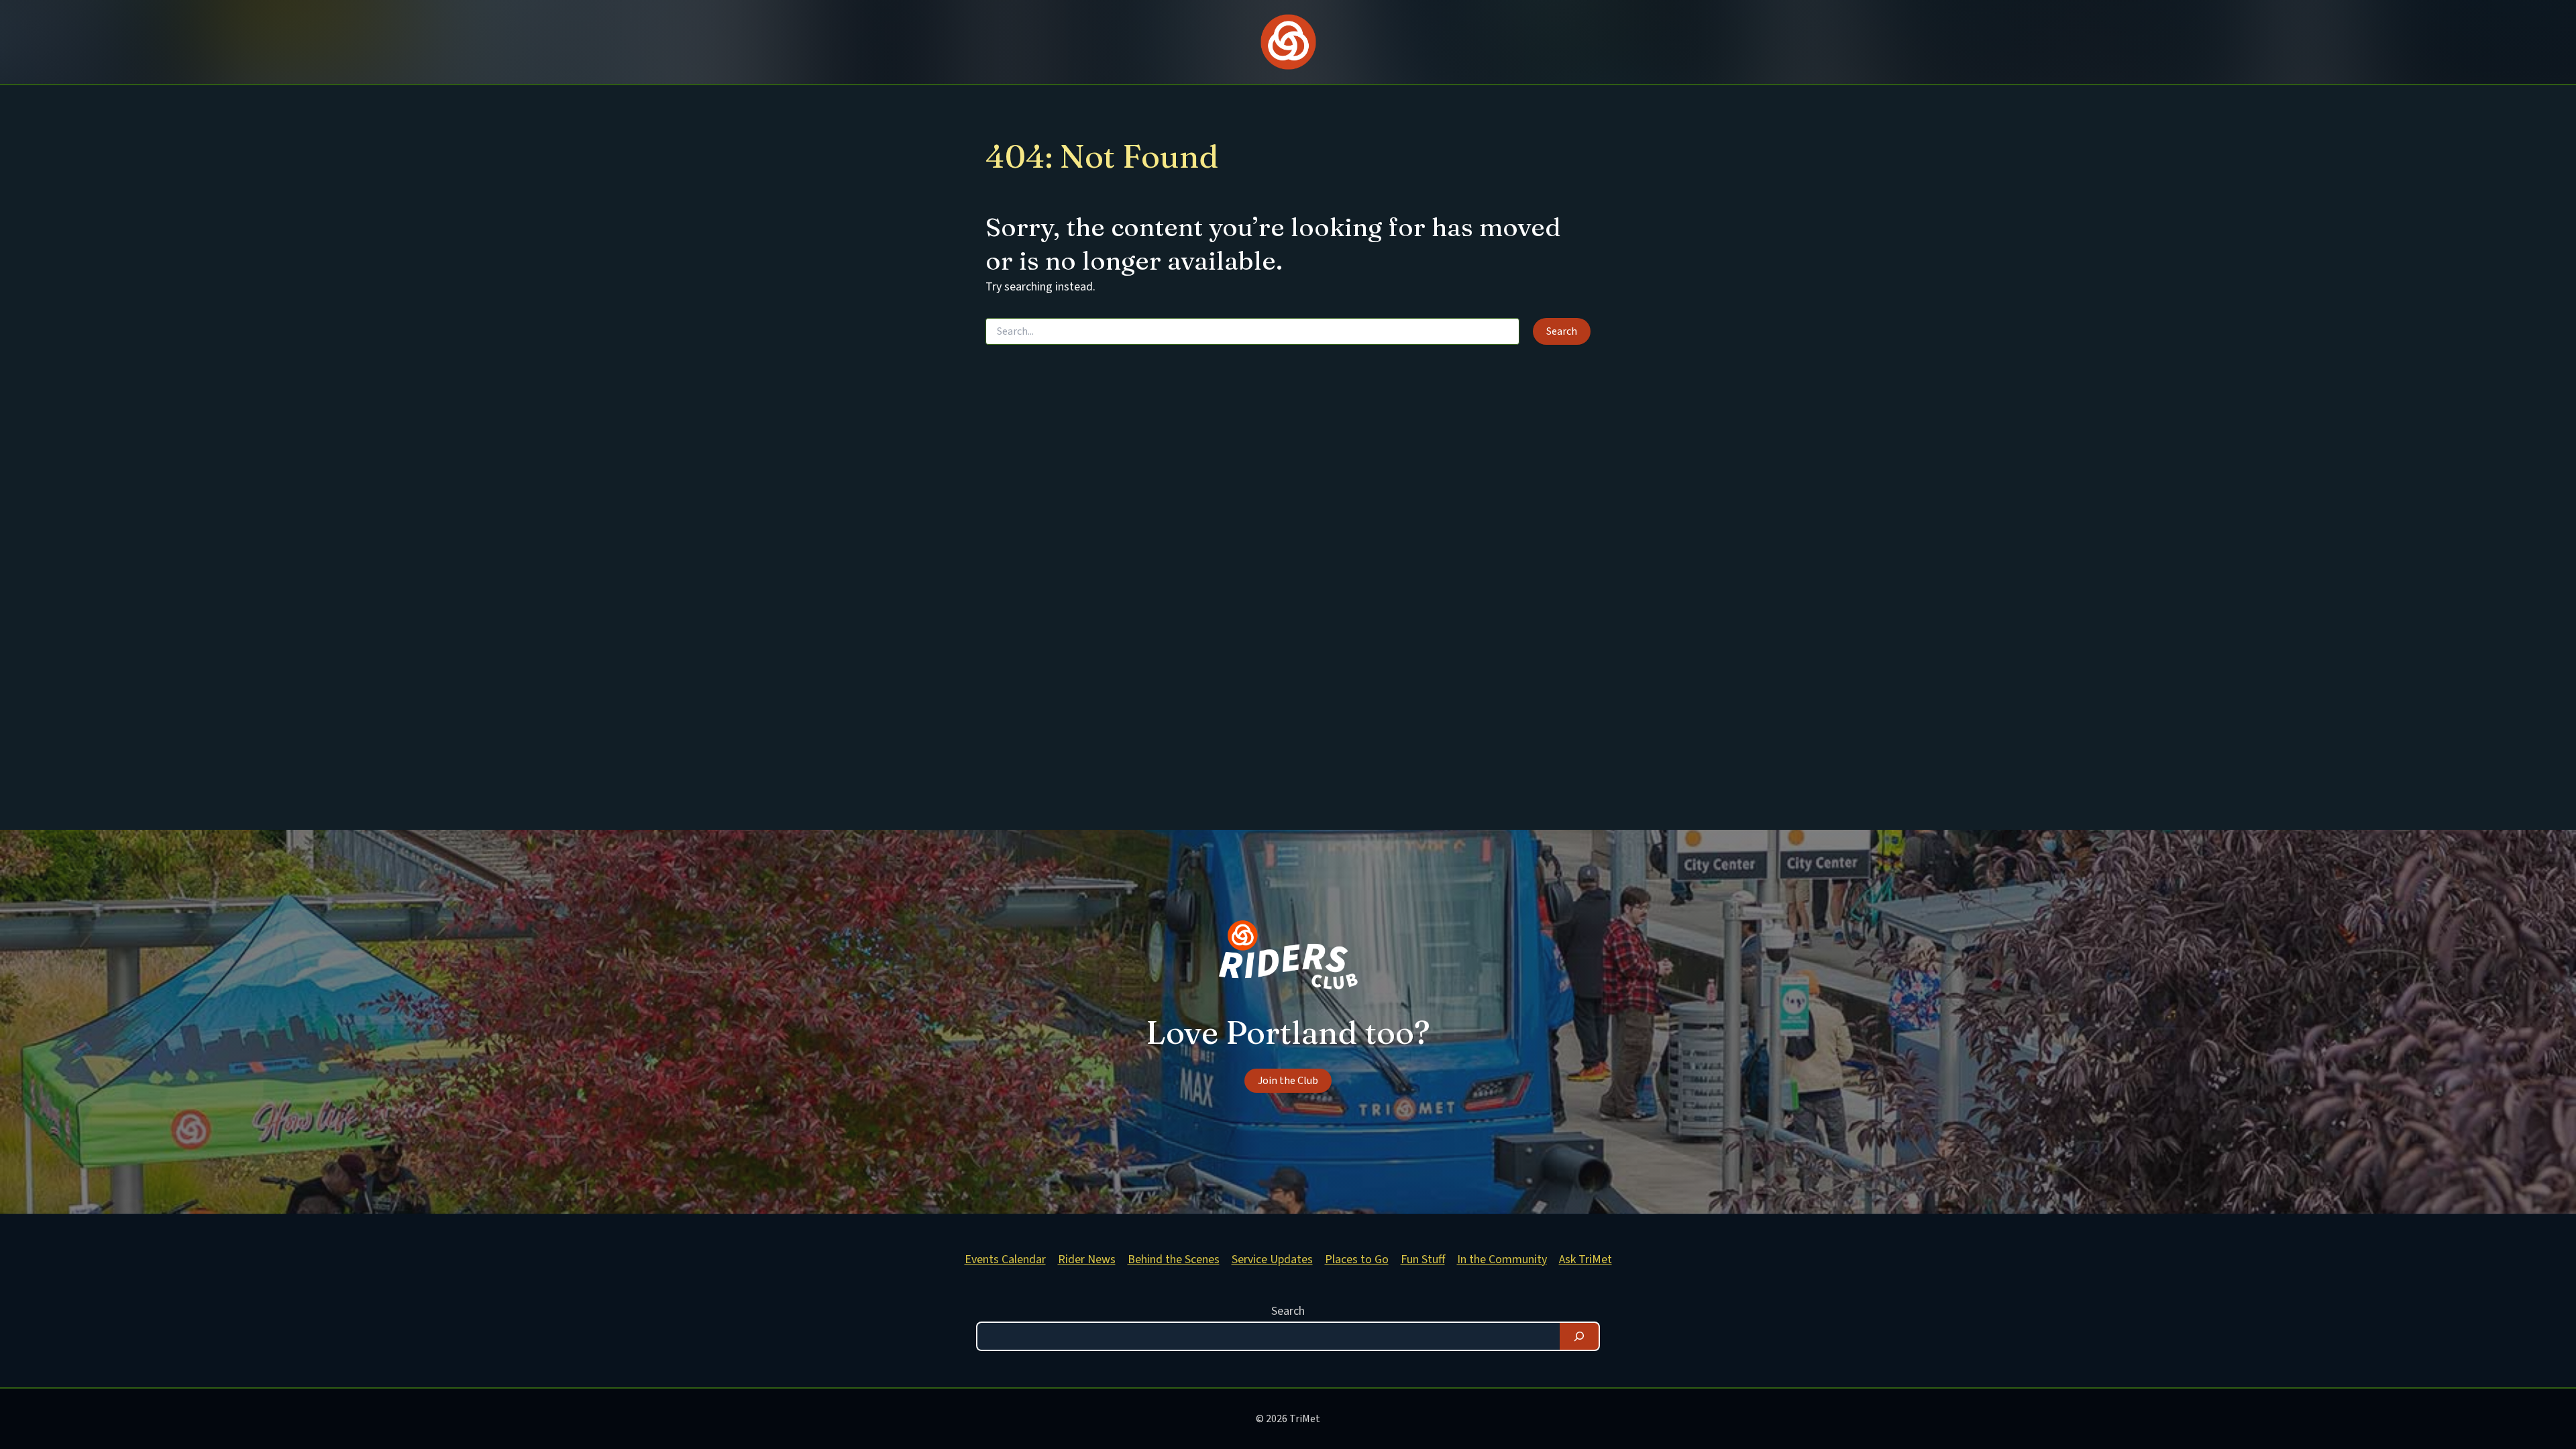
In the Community (1502, 1259)
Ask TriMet (1586, 1259)
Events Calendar (1005, 1259)
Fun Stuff (1423, 1259)
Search (1288, 1311)
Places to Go (1357, 1259)
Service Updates (1272, 1259)
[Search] (1579, 1336)
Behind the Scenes (1174, 1259)
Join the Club (1288, 1081)
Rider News (1087, 1259)
